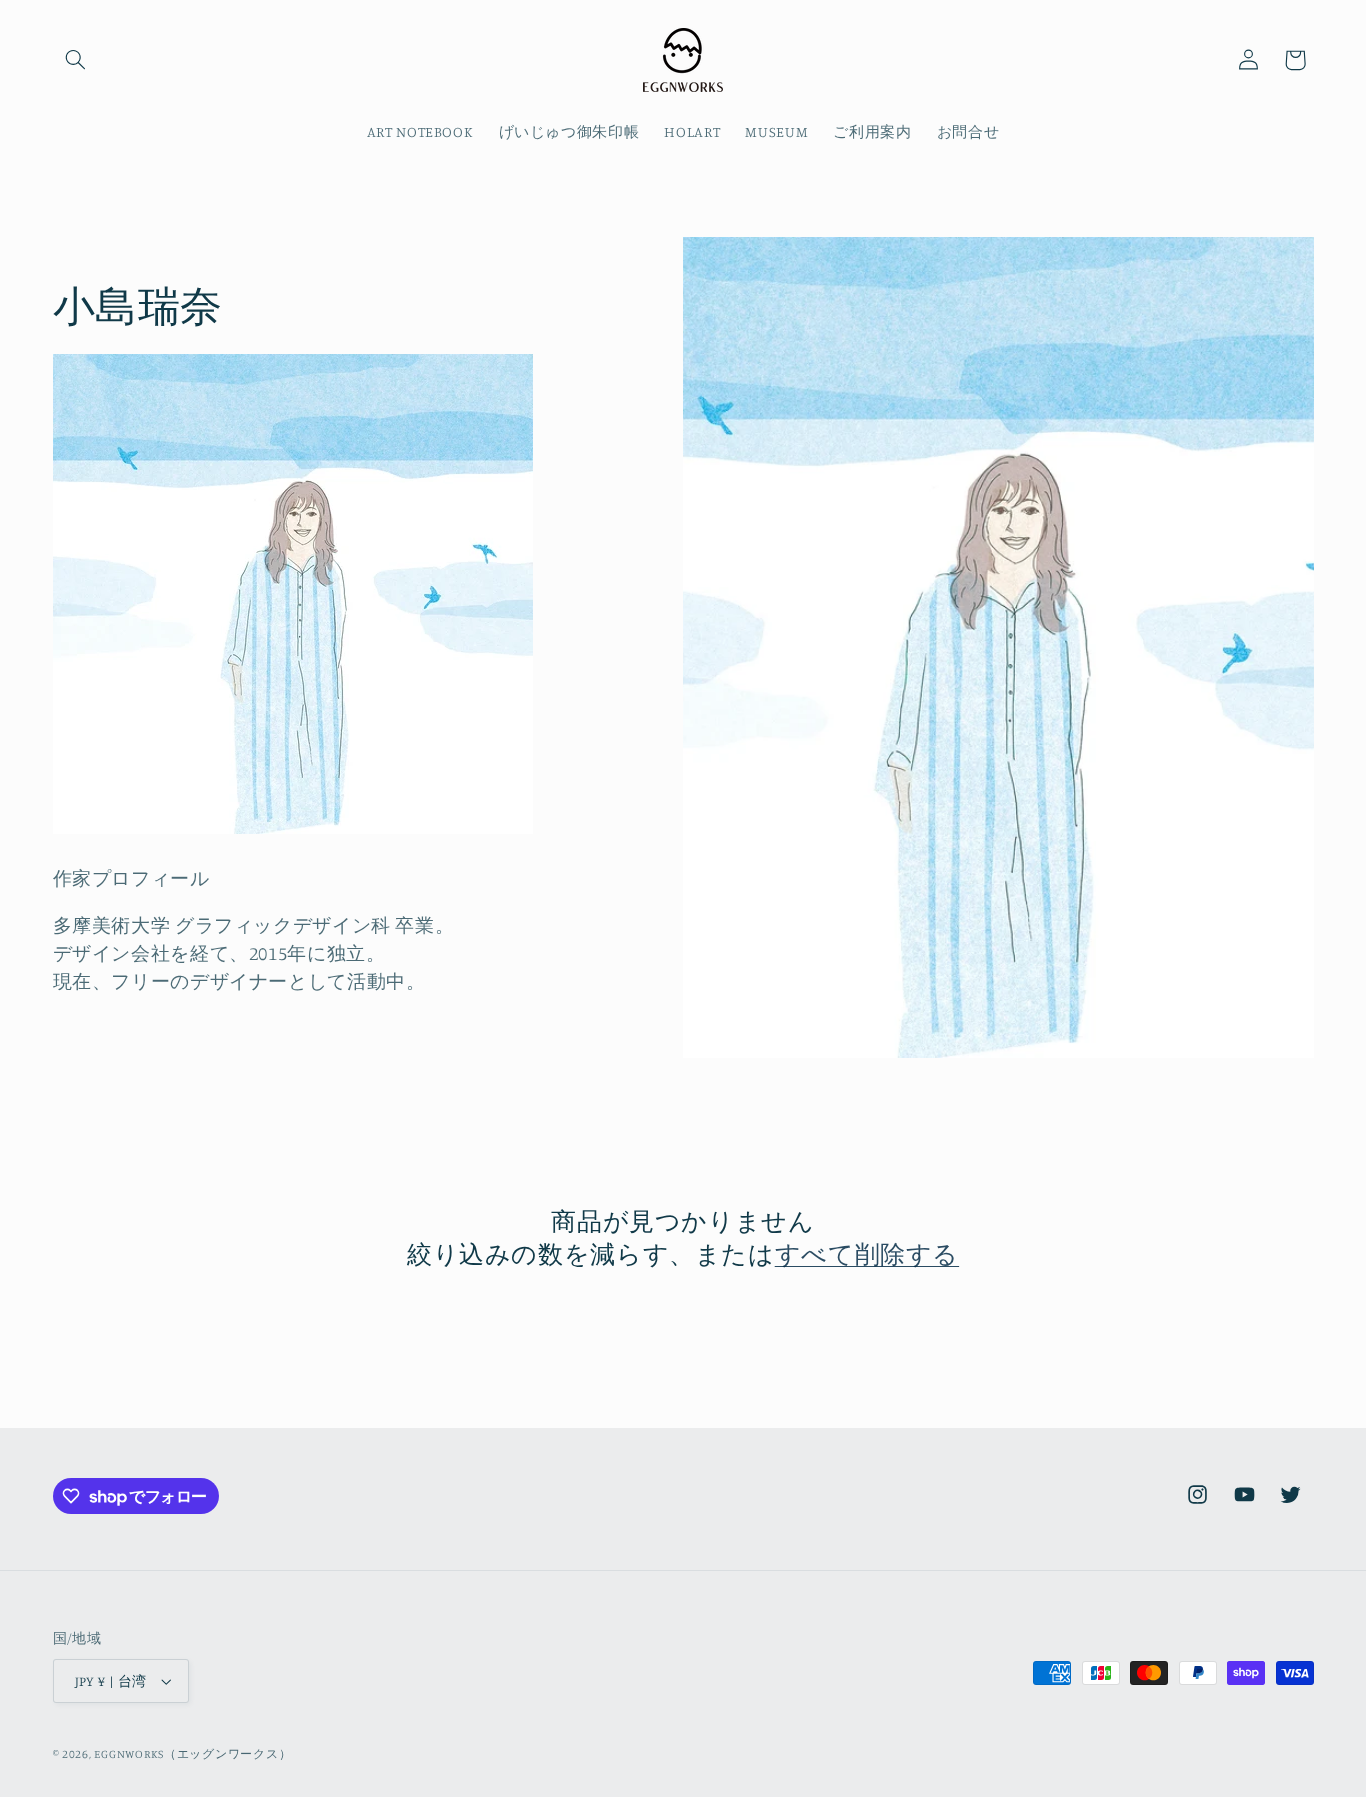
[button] (76, 60)
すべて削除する (867, 1253)
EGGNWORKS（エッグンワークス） (192, 1754)
